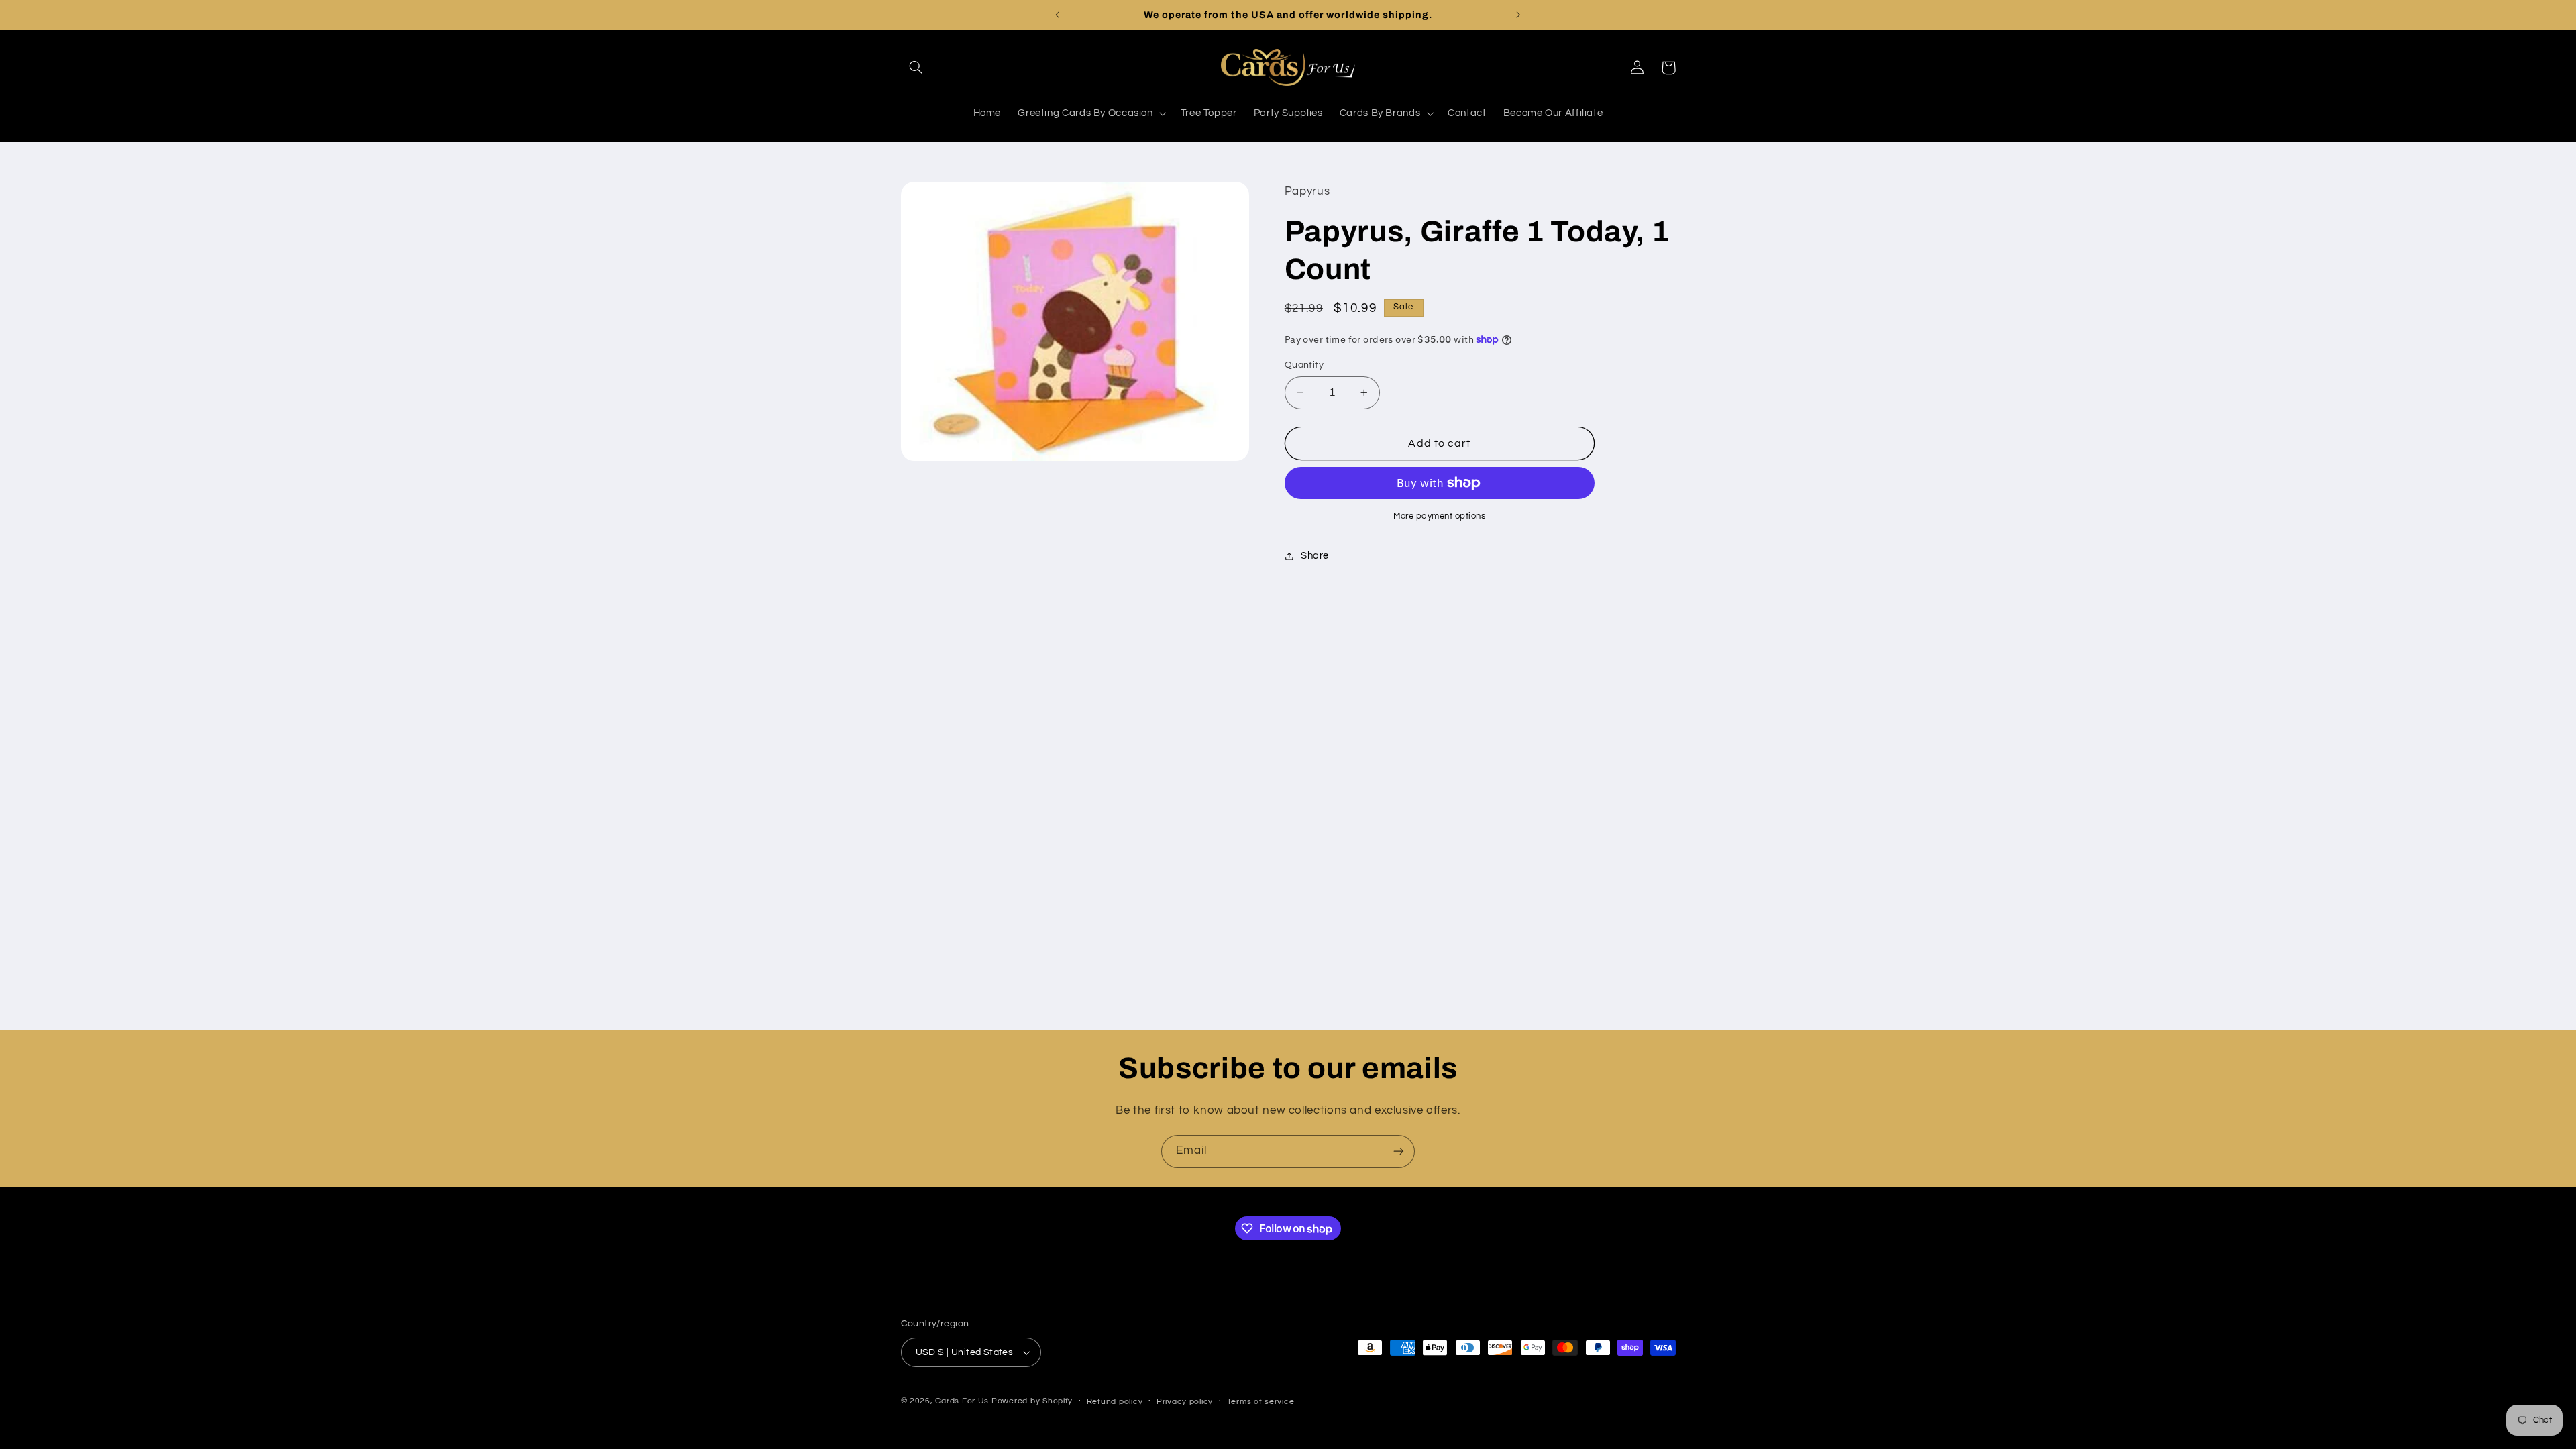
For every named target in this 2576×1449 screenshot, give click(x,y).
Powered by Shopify (1032, 1401)
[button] (916, 68)
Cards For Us (962, 1401)
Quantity (1304, 365)
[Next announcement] (1518, 15)
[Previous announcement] (1058, 15)
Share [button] (1315, 556)
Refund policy (1115, 1402)
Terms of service (1261, 1402)
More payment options (1440, 516)
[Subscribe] (1399, 1151)
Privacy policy (1185, 1402)
